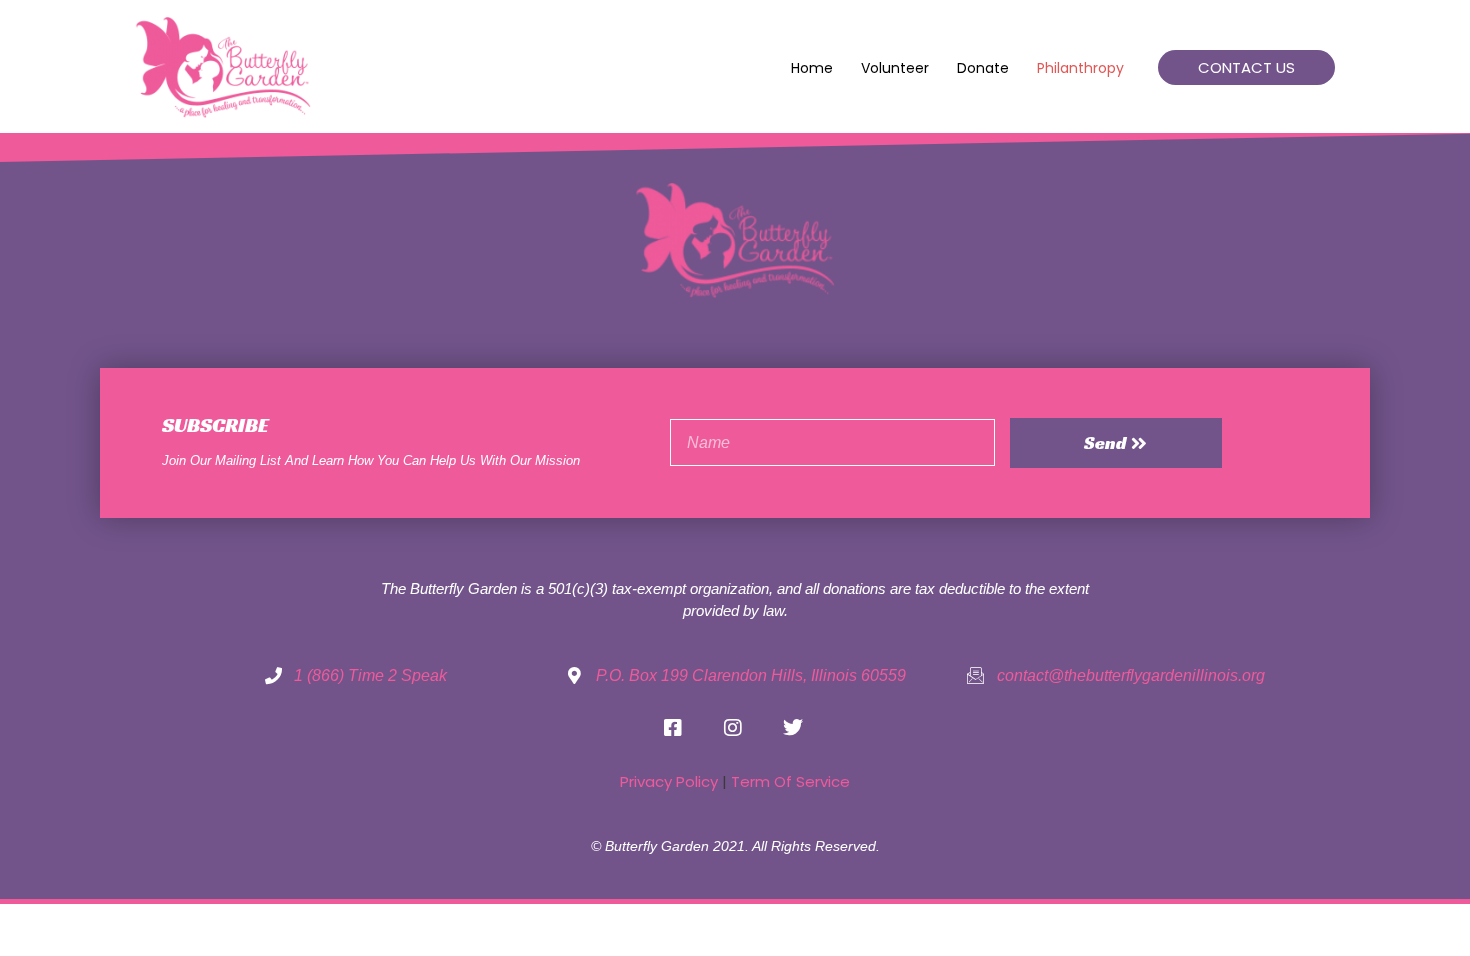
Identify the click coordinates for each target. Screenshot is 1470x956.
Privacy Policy (669, 781)
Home (812, 68)
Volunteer (895, 68)
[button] (1246, 67)
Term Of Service (790, 781)
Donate (983, 68)
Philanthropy (1080, 68)
